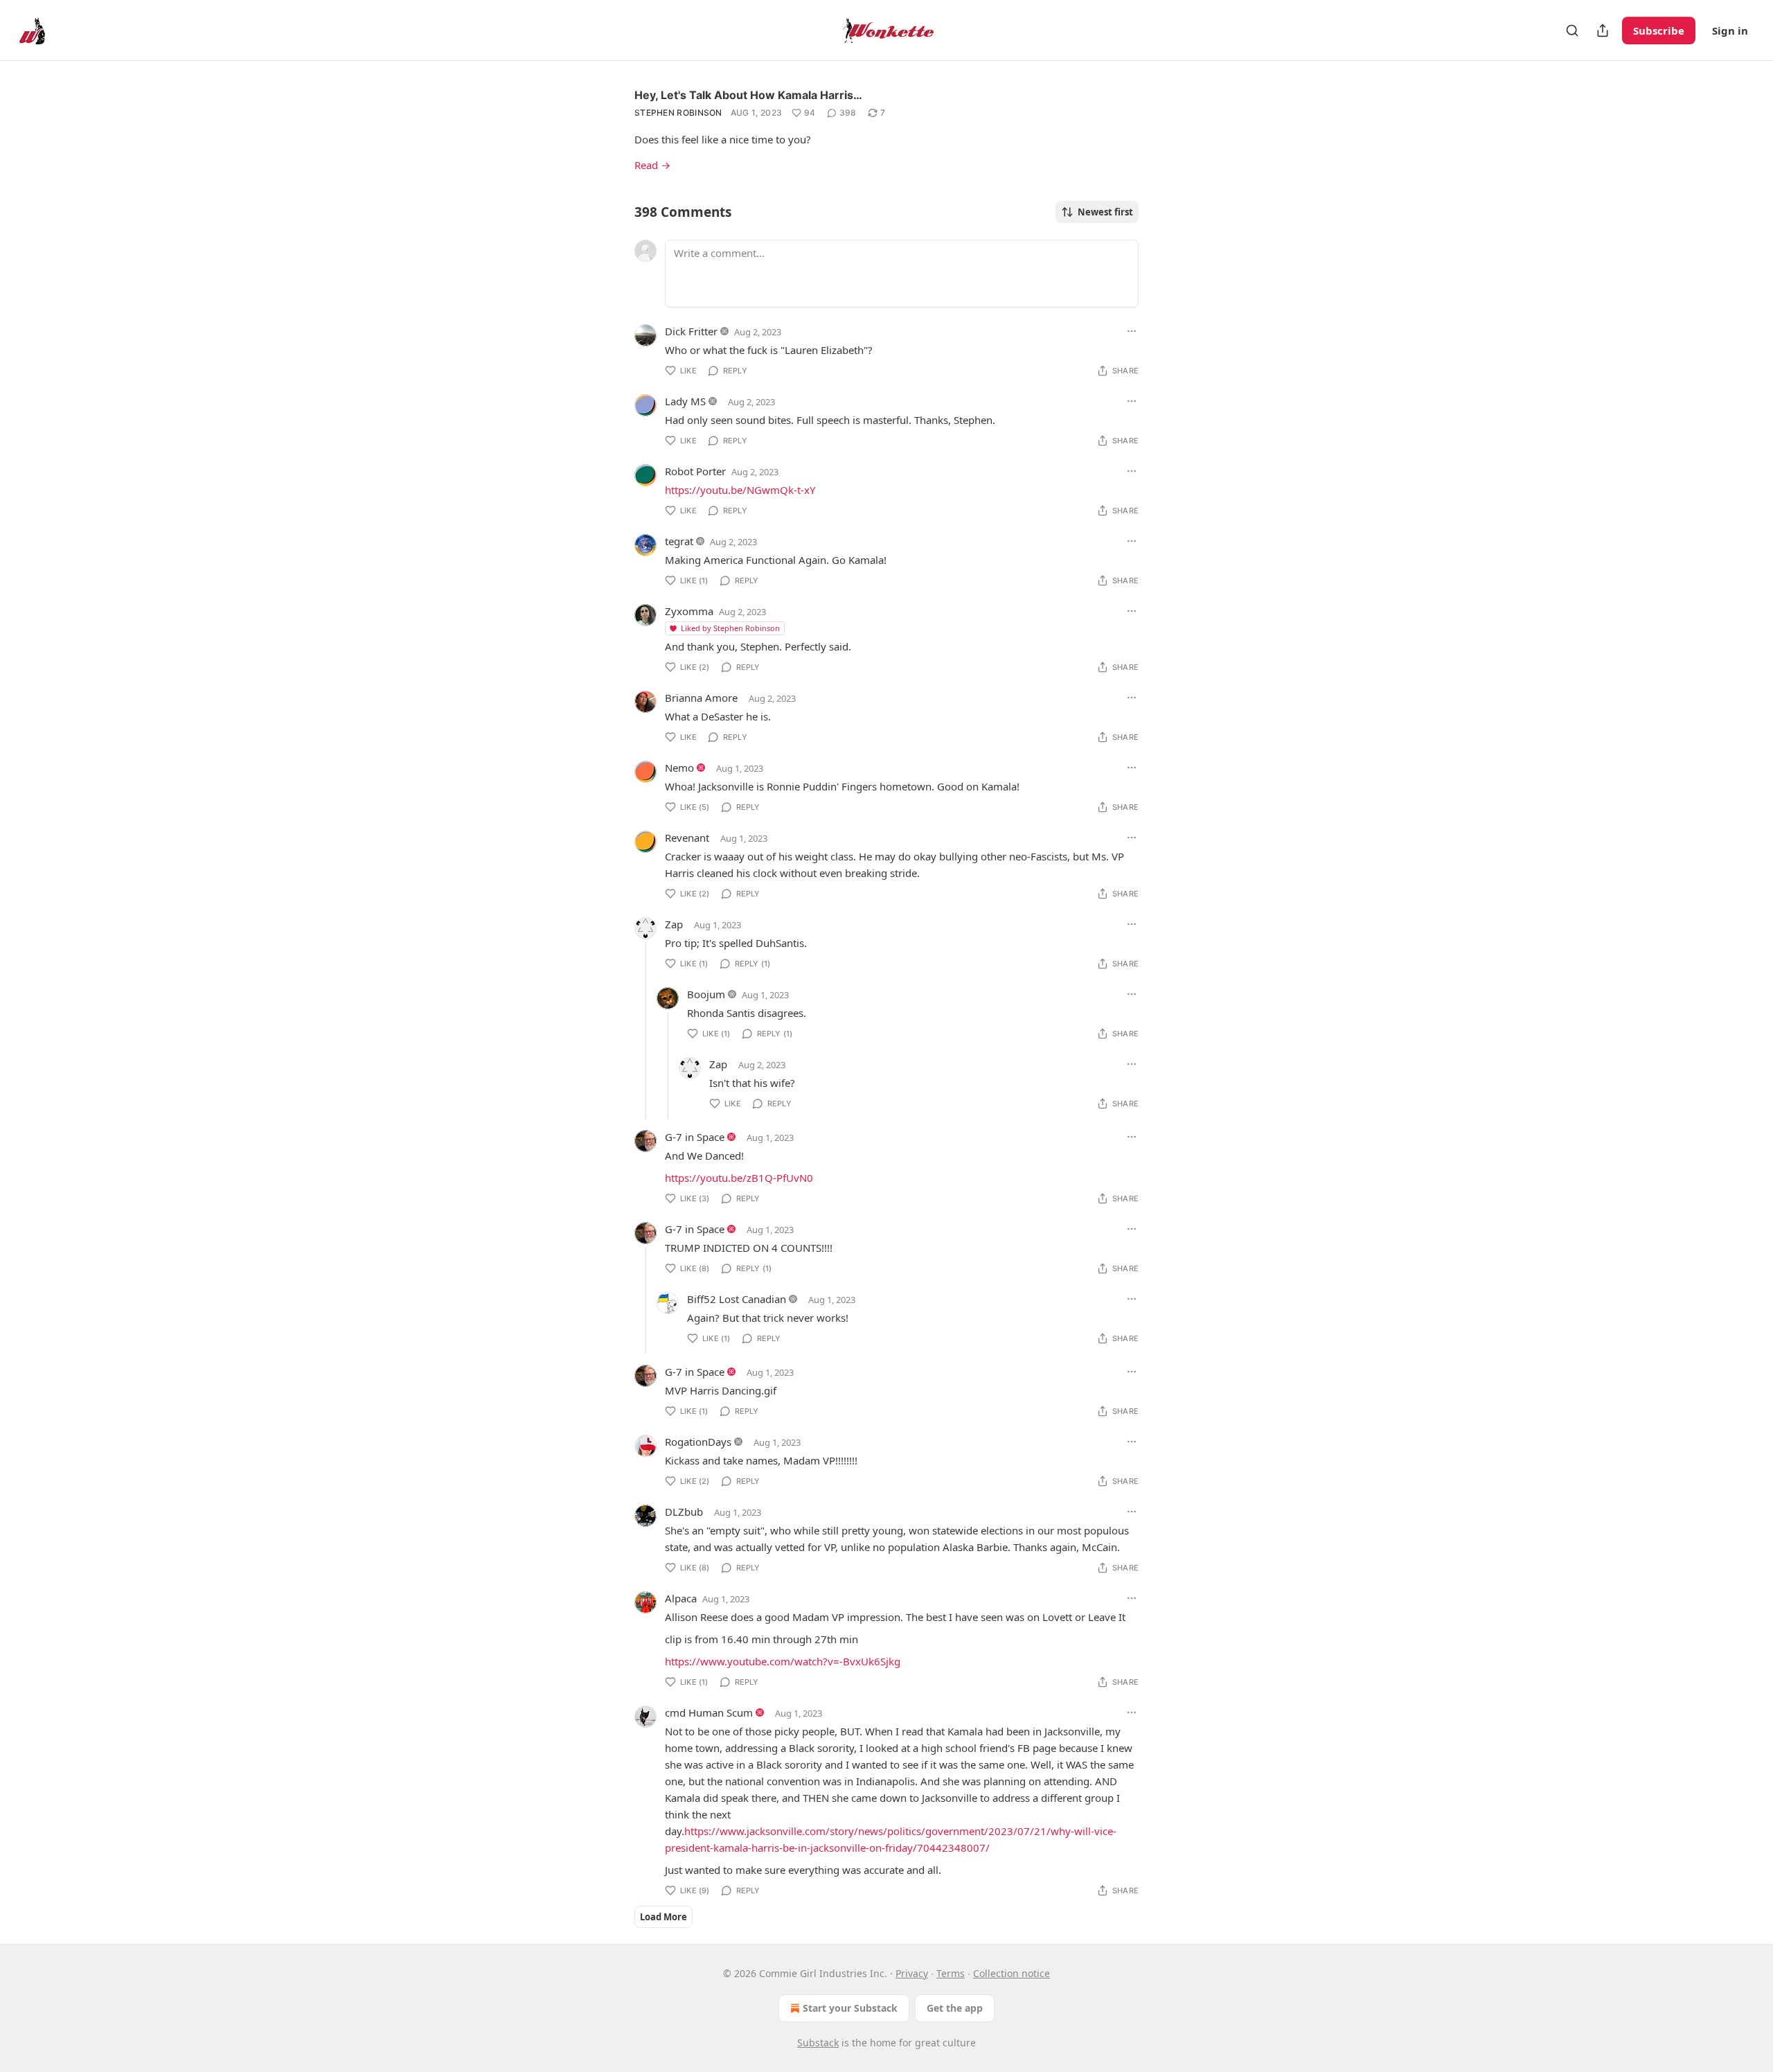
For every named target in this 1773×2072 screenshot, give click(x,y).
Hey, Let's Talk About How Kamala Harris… (748, 95)
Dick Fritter (691, 331)
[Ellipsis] (1132, 331)
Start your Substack (850, 2008)
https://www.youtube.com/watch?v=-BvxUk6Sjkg (783, 1661)
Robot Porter (695, 471)
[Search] (1572, 30)
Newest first (1105, 212)
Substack (818, 2043)
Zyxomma (689, 611)
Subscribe (1659, 30)
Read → (652, 165)
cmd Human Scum (709, 1712)
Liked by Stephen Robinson (730, 628)
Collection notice (1012, 1973)
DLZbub (684, 1512)
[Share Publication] (1603, 30)
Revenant (687, 838)
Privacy (912, 1973)
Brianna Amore (701, 698)
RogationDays (698, 1442)
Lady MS (685, 401)
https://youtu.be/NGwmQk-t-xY (740, 490)
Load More (663, 1917)
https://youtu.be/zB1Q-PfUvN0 (739, 1178)
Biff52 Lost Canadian (737, 1299)
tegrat (679, 541)
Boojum (706, 994)
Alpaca (681, 1598)
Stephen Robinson (678, 113)
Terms (951, 1973)
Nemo (679, 768)
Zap (674, 924)
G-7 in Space (695, 1137)
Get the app (955, 2008)
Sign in (1730, 30)
